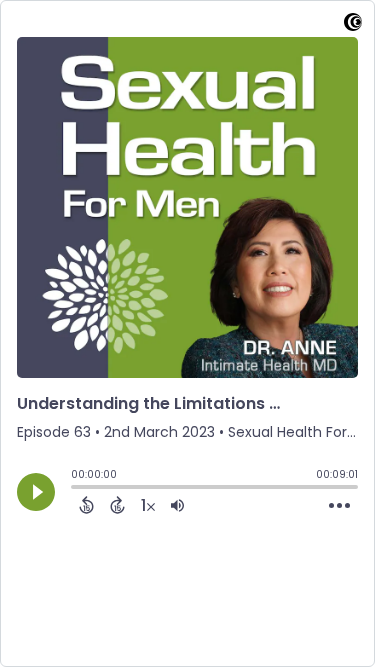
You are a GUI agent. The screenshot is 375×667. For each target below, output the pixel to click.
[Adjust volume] (177, 505)
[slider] (76, 489)
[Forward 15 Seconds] (117, 505)
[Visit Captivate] (353, 25)
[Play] (36, 492)
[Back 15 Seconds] (86, 505)
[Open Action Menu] (339, 506)
